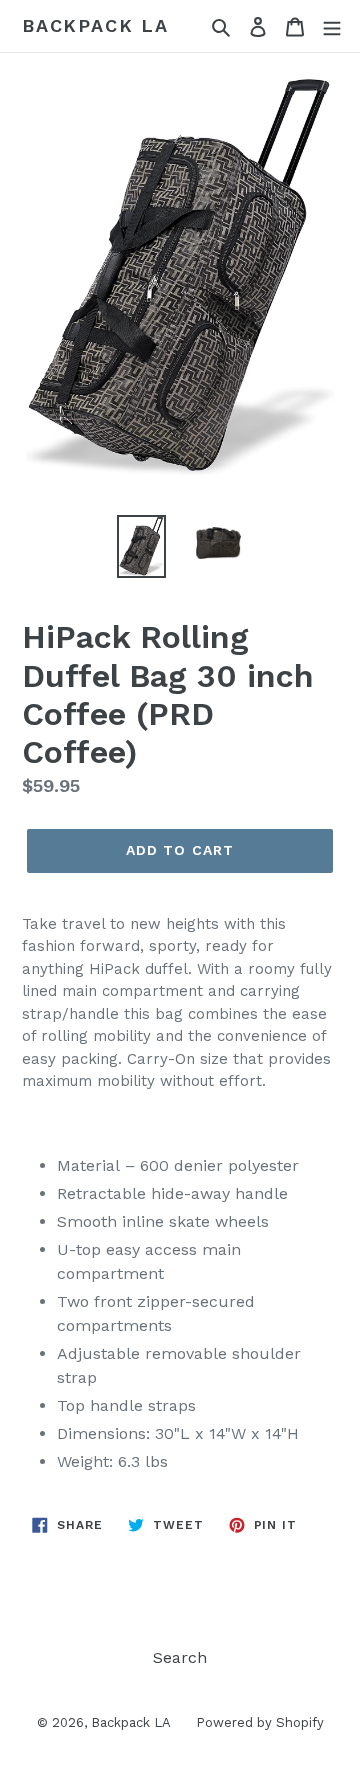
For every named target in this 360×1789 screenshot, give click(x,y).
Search (180, 1657)
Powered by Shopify (260, 1722)
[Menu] (332, 26)
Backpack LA (95, 25)
